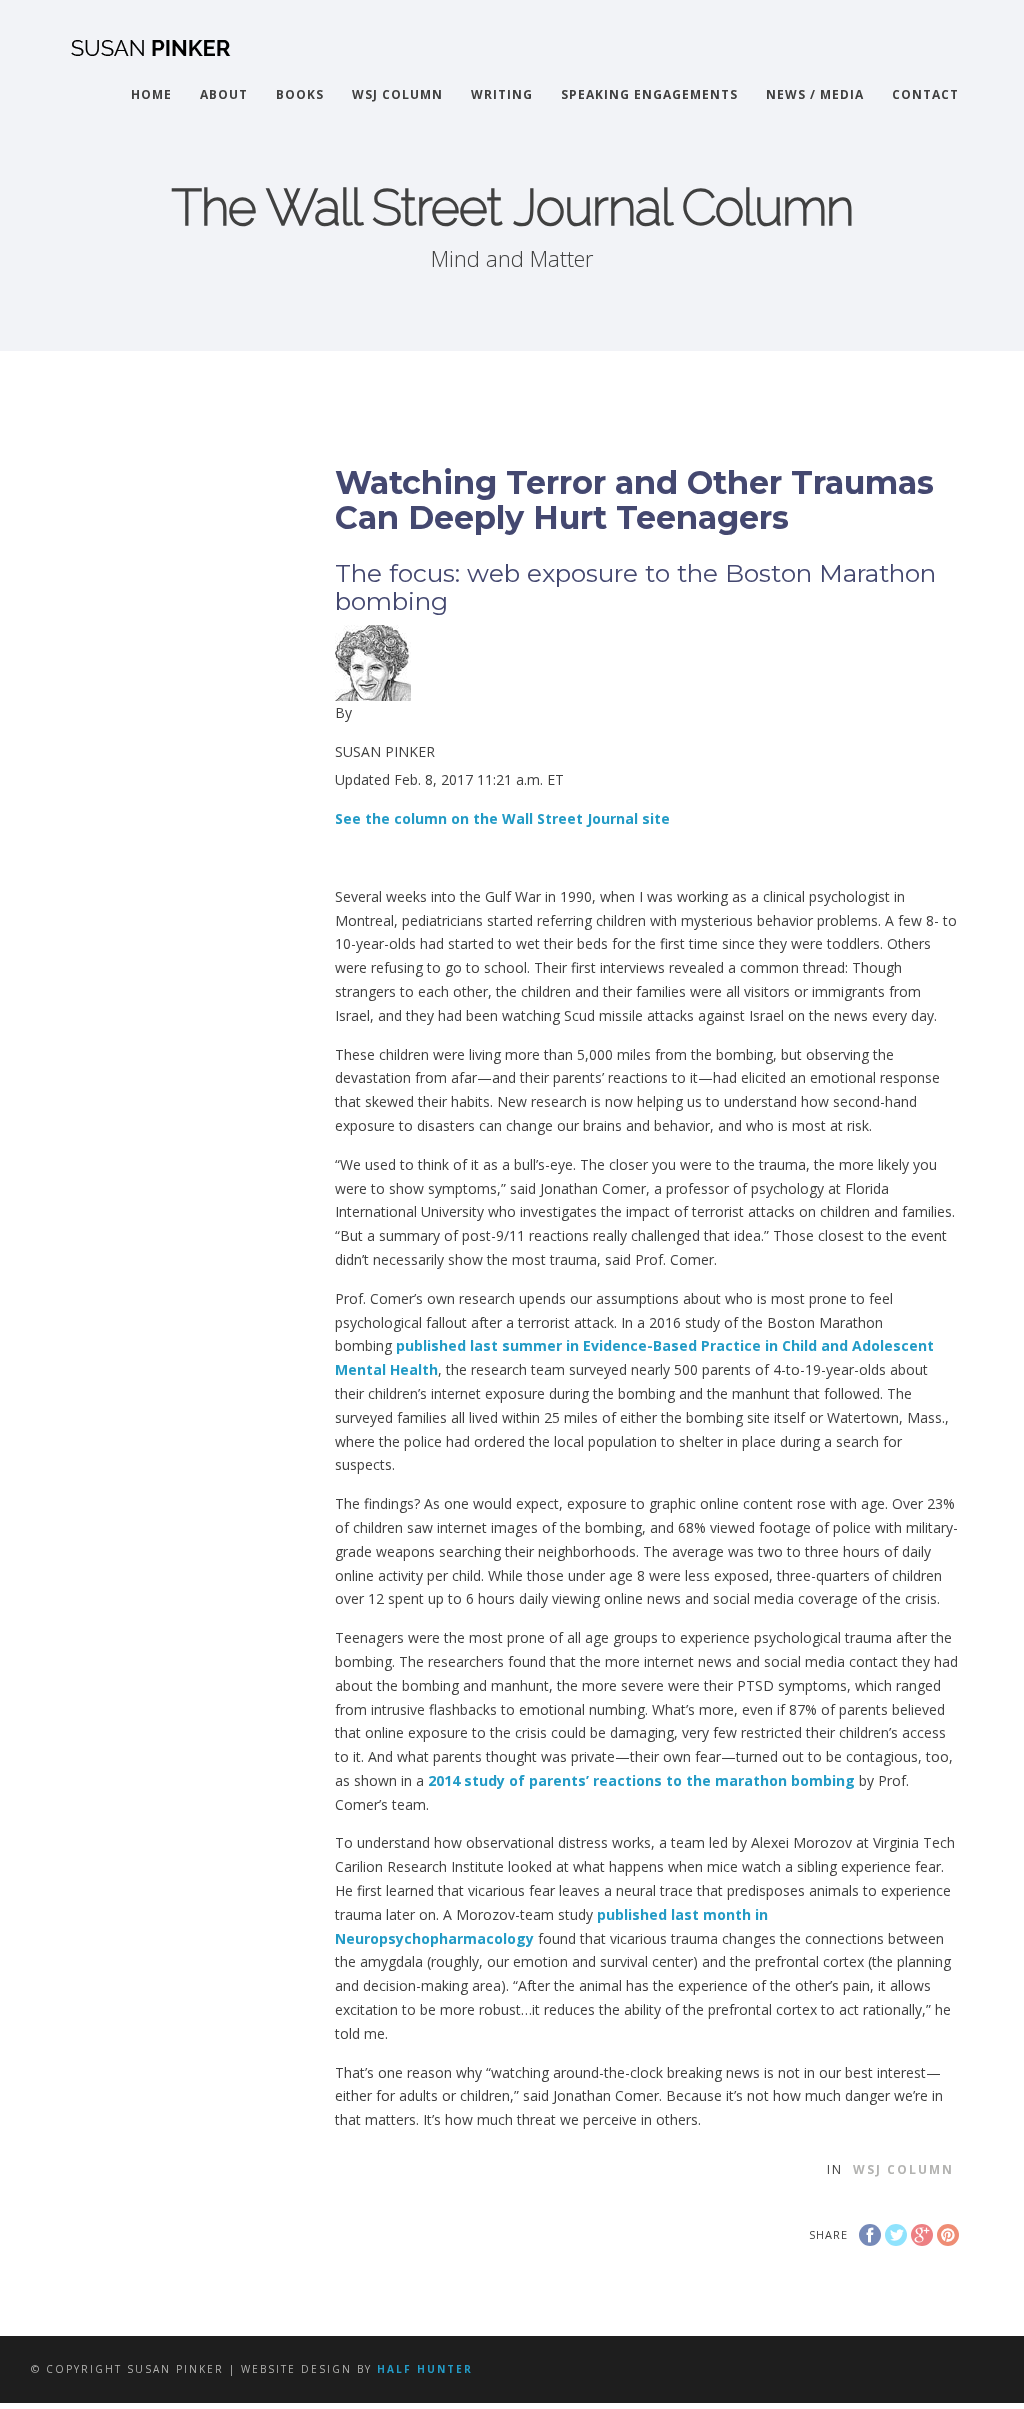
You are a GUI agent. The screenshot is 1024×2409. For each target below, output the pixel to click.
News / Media (815, 94)
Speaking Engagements (649, 94)
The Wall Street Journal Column (512, 207)
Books (300, 94)
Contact (925, 94)
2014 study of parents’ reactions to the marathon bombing (641, 1780)
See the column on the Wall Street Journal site (502, 818)
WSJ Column (397, 94)
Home (151, 94)
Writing (502, 94)
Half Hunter (425, 2369)
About (224, 94)
